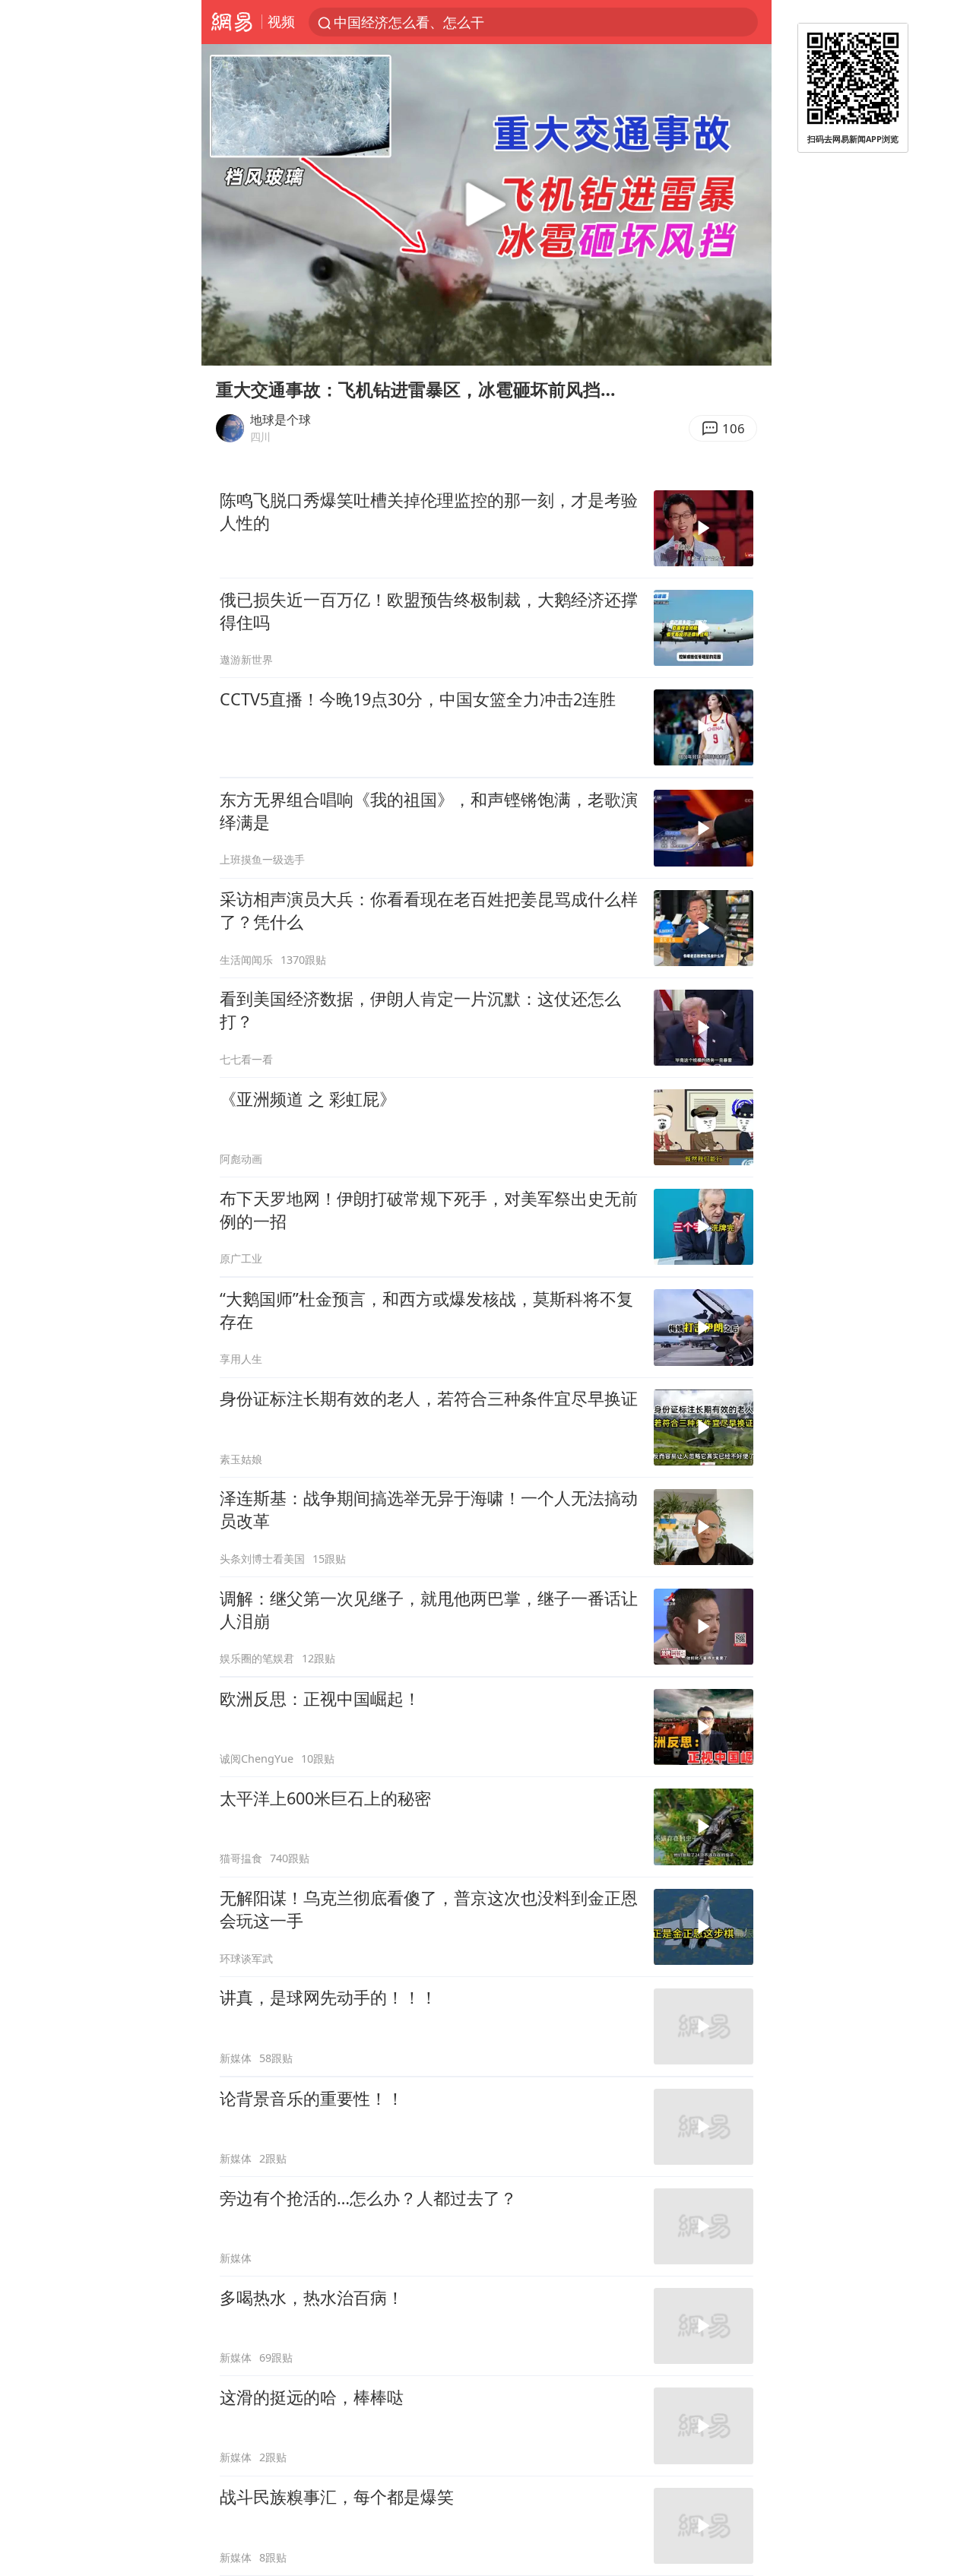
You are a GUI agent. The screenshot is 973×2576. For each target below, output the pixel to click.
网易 (231, 22)
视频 (281, 21)
